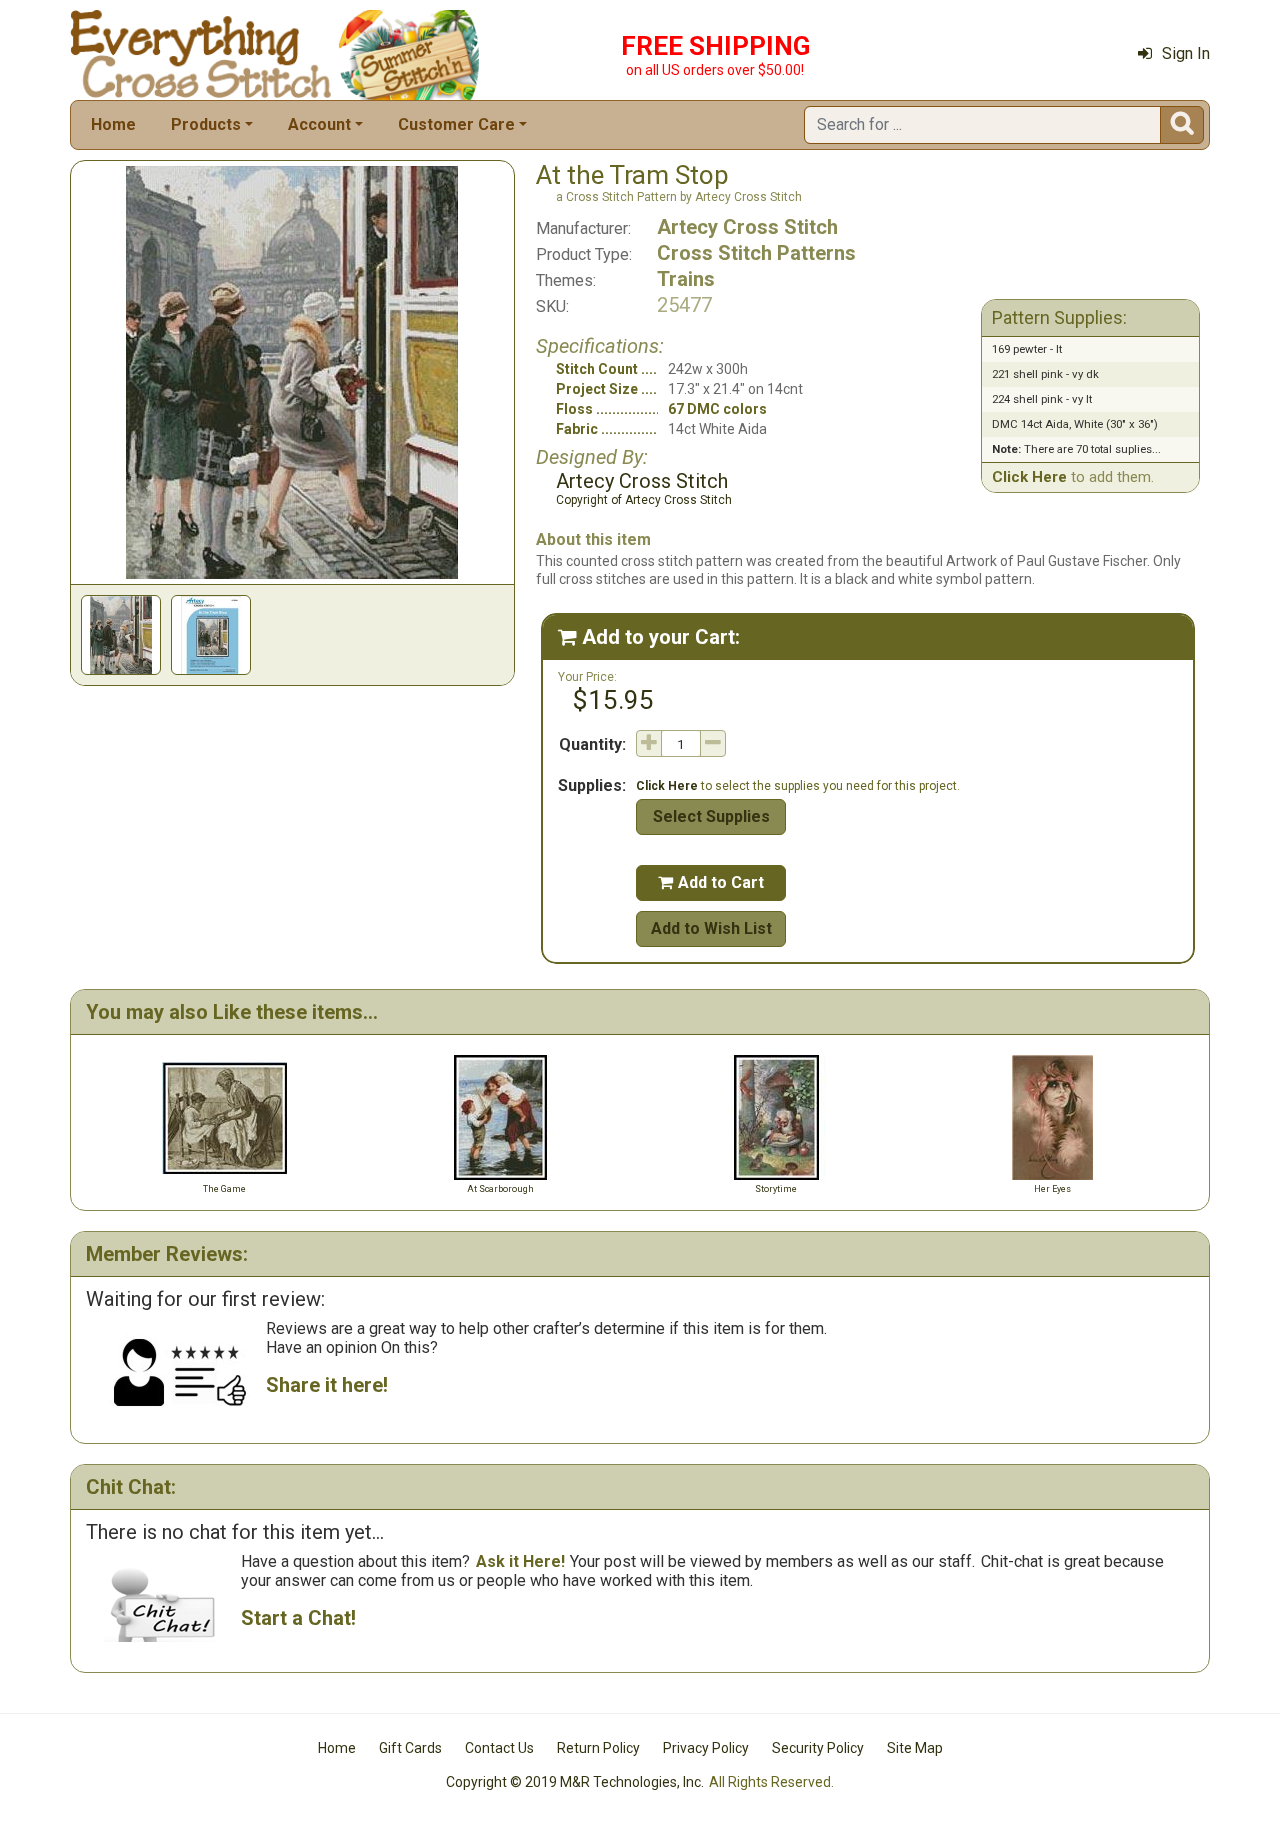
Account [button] (319, 124)
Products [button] (206, 124)
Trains (686, 279)
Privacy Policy (706, 1748)
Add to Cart (711, 882)
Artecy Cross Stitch (747, 227)
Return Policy (598, 1748)
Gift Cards (410, 1748)
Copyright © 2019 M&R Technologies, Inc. (575, 1782)
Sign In (1186, 53)
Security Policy (818, 1748)
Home (113, 124)
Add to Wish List (711, 928)
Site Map (915, 1748)
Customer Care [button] (456, 124)
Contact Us (499, 1748)
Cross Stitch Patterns (756, 253)
